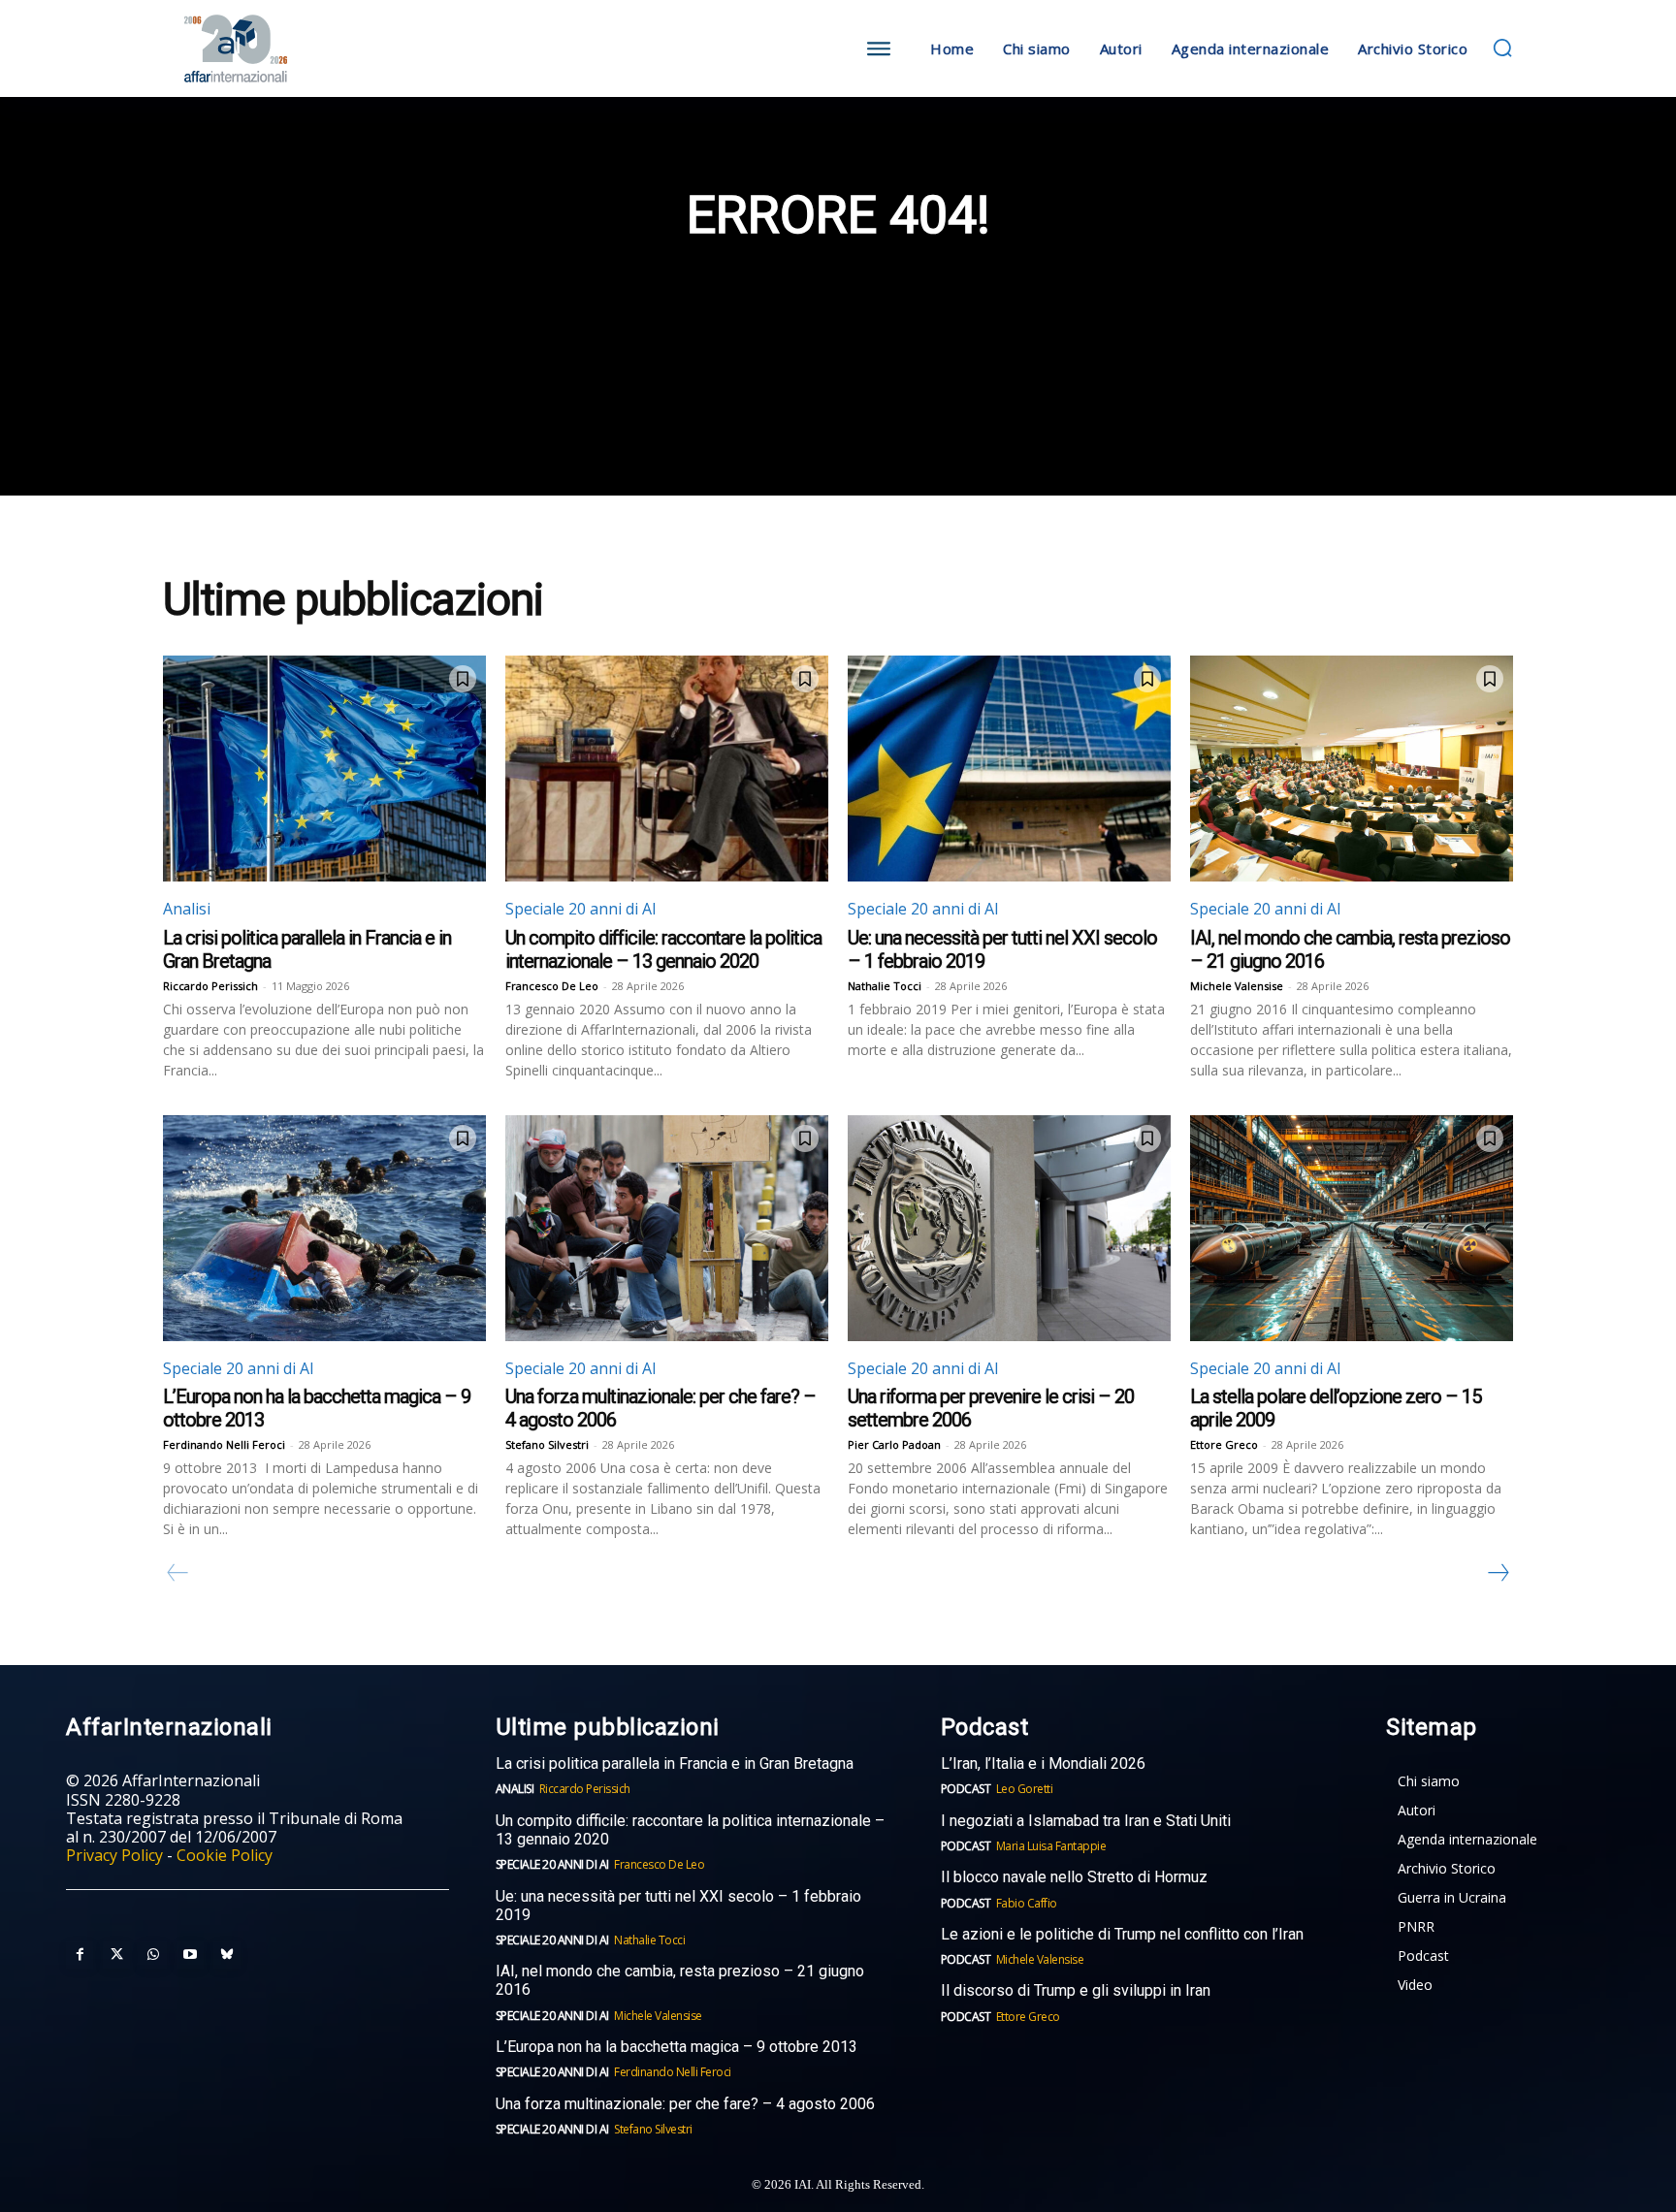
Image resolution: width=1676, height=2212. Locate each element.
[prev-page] (178, 1573)
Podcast (966, 1789)
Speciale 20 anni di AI (581, 909)
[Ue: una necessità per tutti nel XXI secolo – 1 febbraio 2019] (1009, 769)
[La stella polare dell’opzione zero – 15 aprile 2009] (1352, 1228)
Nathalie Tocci (885, 986)
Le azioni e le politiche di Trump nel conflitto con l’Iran (1122, 1934)
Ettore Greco (1224, 1444)
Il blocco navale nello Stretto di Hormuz (1074, 1877)
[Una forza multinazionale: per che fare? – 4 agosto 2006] (667, 1228)
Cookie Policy (225, 1855)
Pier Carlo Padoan (894, 1444)
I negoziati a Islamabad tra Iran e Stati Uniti (1086, 1821)
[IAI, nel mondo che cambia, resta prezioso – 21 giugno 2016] (1352, 769)
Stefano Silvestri (547, 1444)
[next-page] (1498, 1573)
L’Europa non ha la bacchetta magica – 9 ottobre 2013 (678, 2047)
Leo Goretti (1025, 1789)
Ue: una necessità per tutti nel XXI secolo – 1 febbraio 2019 (678, 1906)
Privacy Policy (114, 1855)
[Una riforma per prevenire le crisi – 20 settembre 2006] (1009, 1228)
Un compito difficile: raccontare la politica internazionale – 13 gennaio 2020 (663, 949)
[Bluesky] (227, 1955)
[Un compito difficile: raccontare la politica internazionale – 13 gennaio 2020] (667, 769)
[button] (1502, 48)
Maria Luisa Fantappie (1051, 1846)
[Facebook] (80, 1955)
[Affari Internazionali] (332, 49)
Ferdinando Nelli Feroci (224, 1444)
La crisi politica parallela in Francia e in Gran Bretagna (675, 1763)
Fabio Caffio (1027, 1903)
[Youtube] (190, 1955)
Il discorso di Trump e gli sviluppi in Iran (1076, 1990)
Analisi (187, 909)
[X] (116, 1955)
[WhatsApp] (153, 1955)
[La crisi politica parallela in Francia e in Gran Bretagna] (324, 769)
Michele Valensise (1237, 986)
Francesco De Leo (552, 986)
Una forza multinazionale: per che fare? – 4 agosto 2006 (685, 2104)
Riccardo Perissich (210, 986)
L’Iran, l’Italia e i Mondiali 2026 (1043, 1763)
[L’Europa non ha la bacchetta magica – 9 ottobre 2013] (324, 1228)
